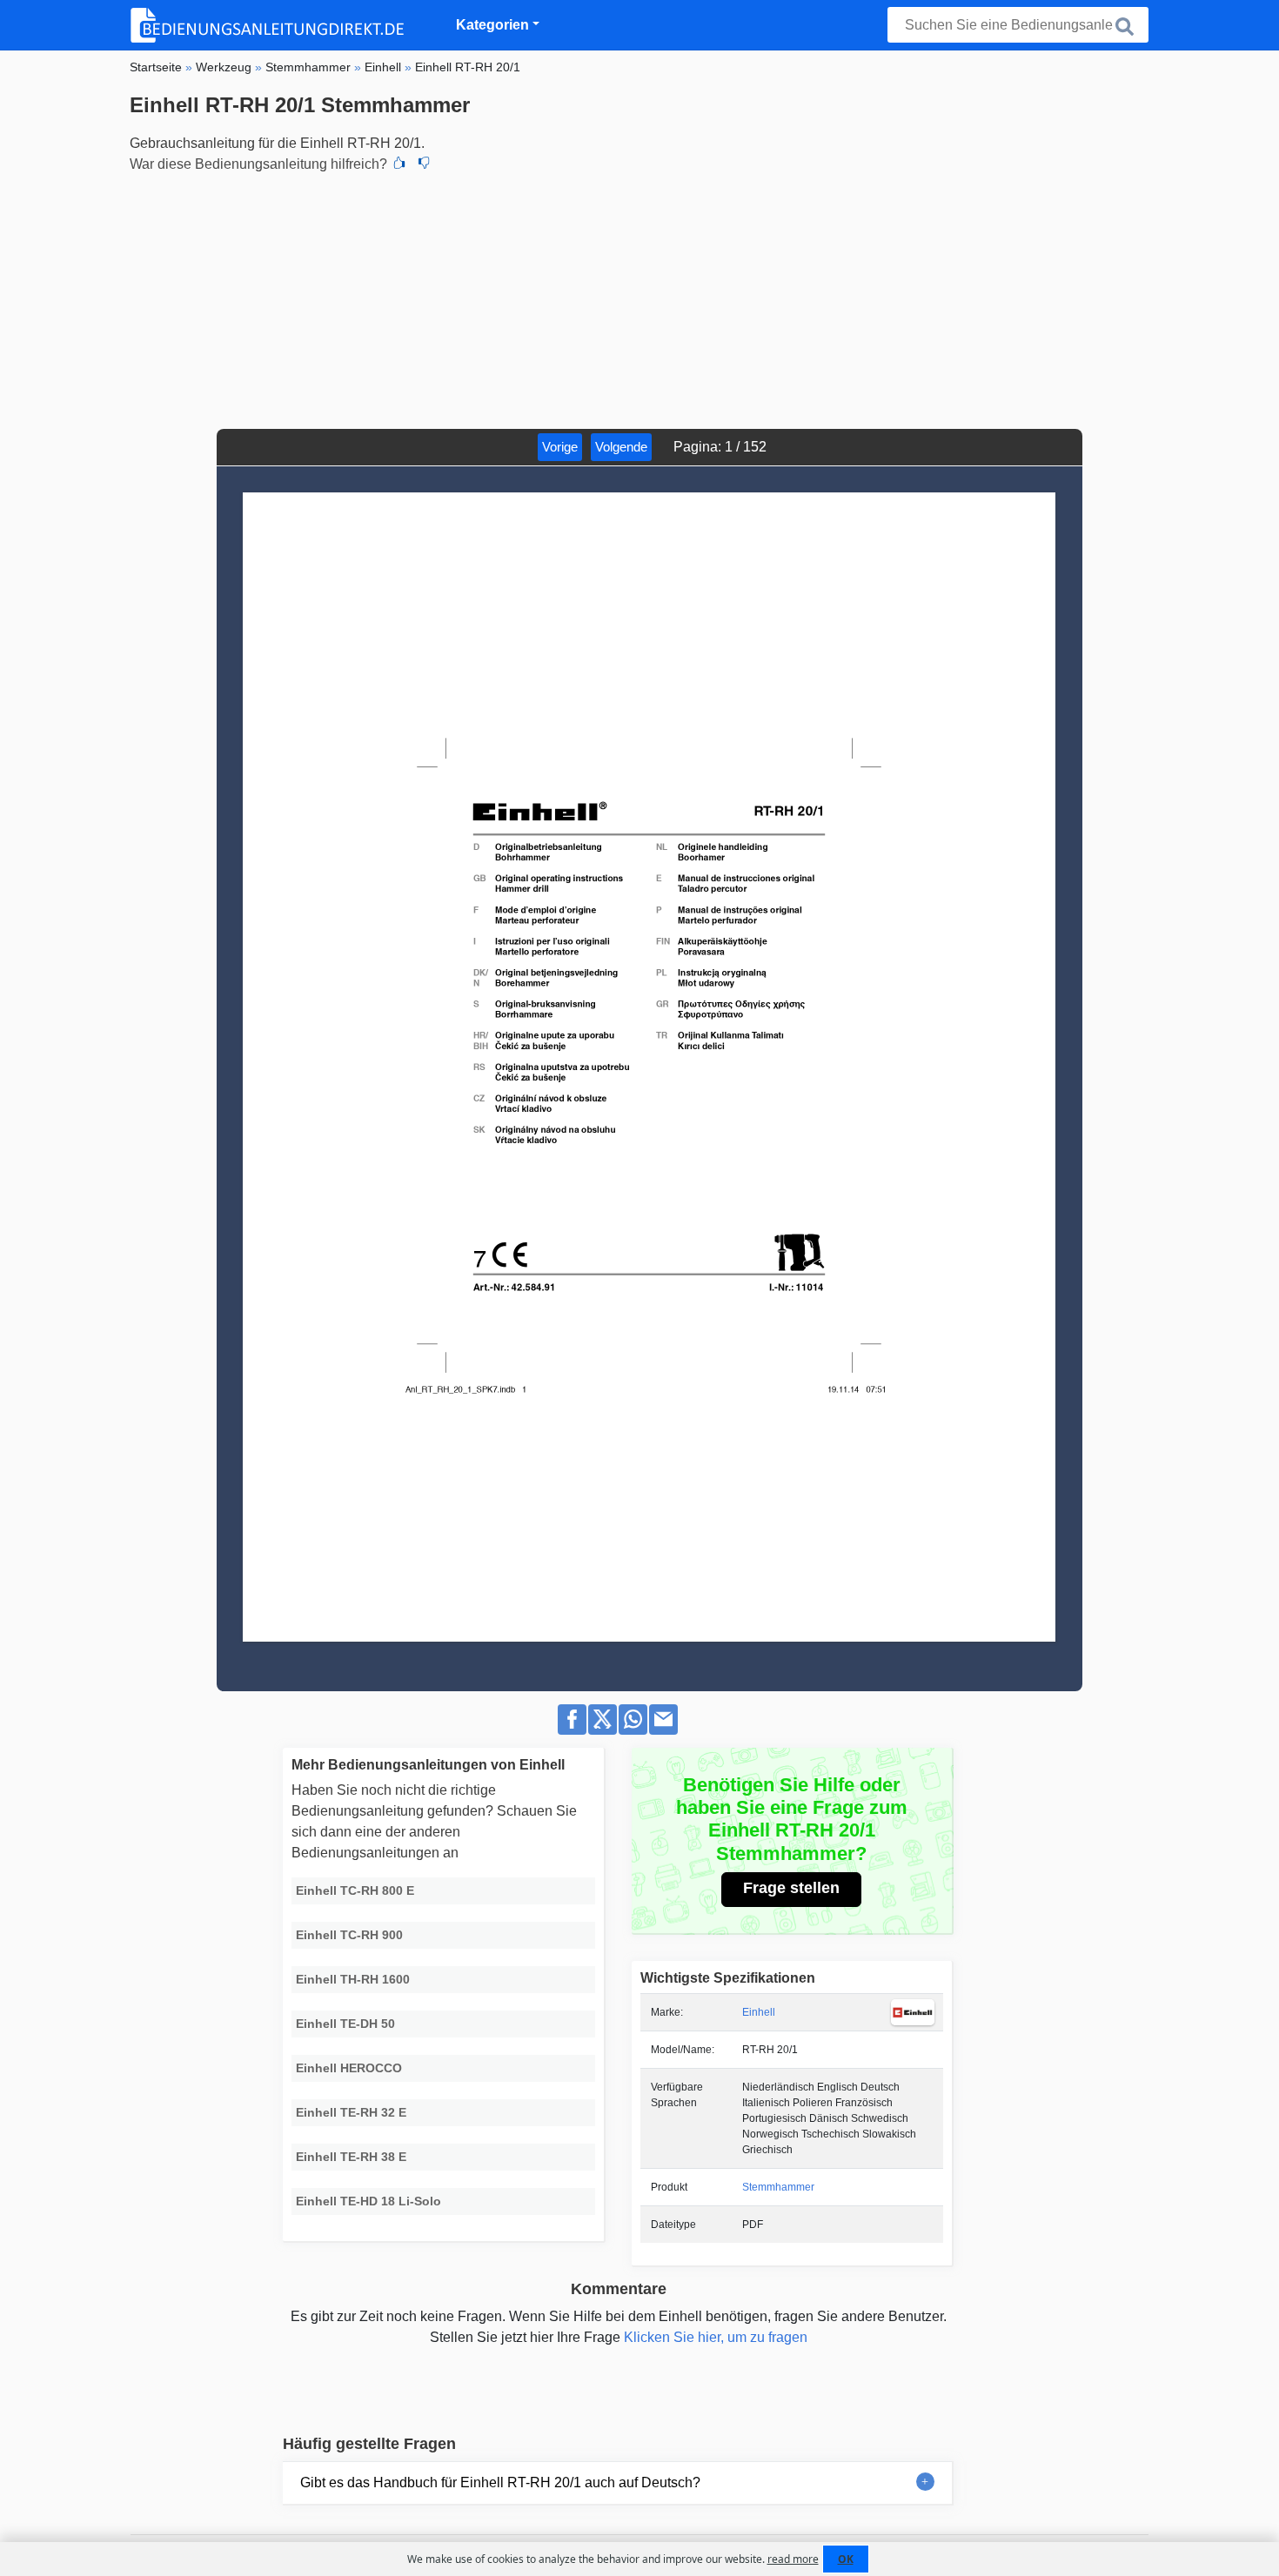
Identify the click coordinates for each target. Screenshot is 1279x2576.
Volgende (621, 447)
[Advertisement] (639, 298)
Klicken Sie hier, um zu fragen (716, 2337)
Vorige (560, 447)
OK (846, 2559)
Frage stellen (791, 1888)
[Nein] (424, 164)
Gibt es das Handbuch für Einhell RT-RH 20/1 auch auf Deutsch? (500, 2482)
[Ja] (399, 164)
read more (793, 2559)
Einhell (759, 2012)
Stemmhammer (778, 2187)
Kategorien (492, 25)
